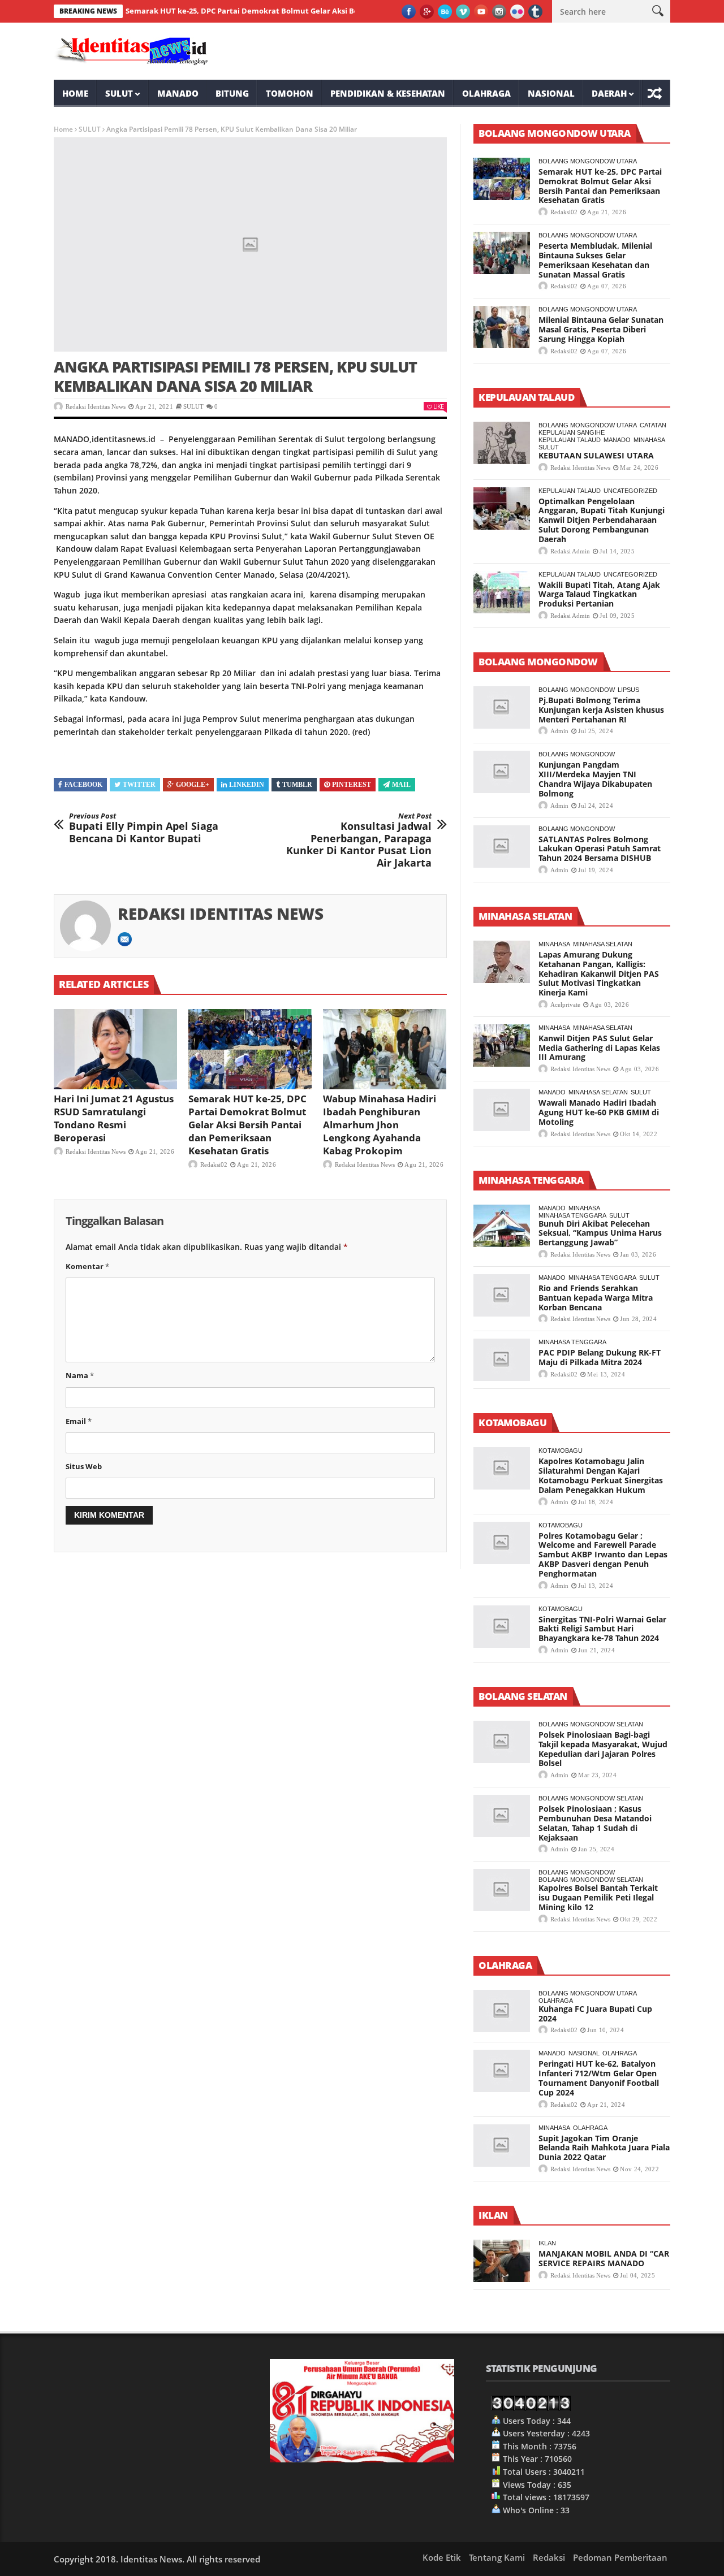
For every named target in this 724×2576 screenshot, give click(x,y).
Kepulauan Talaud (570, 440)
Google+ (193, 785)
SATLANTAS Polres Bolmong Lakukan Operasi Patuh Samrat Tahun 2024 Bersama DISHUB (600, 849)
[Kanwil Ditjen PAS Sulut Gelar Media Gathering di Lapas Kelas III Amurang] (502, 1045)
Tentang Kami (497, 2557)
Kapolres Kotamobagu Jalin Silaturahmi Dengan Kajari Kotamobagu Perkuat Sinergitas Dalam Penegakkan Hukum (601, 1475)
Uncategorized (630, 491)
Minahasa (649, 440)
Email (79, 1421)
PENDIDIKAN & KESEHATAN (388, 93)
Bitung (232, 93)
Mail (401, 785)
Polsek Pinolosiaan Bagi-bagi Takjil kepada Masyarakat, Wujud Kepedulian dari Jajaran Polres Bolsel (603, 1749)
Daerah (609, 93)
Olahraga (486, 93)
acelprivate (565, 1005)
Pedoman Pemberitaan (620, 2557)
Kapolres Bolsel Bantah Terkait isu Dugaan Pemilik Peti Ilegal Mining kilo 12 (598, 1897)
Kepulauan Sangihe (572, 432)
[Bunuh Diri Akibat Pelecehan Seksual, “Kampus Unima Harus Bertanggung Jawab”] (502, 1226)
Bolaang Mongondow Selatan (591, 1724)
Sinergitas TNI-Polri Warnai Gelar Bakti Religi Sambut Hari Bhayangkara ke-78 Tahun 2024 (602, 1629)
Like (438, 406)
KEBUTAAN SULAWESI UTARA (596, 455)
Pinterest (352, 785)
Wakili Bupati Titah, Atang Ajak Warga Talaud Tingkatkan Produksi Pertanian (599, 594)
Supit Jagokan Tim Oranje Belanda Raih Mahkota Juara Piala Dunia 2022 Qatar (604, 2148)
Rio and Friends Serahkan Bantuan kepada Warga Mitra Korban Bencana (596, 1298)
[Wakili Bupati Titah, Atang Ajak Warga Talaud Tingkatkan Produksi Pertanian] (502, 592)
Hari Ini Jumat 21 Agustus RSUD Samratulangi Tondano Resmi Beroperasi (114, 1118)
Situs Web (84, 1466)
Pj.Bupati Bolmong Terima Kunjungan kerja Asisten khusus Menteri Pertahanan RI (601, 710)
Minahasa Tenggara (572, 1215)
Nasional (551, 93)
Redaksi (549, 2557)
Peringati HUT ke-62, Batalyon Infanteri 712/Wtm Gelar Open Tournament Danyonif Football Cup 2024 (599, 2078)
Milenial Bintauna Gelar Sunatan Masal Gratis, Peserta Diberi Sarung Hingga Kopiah (601, 329)
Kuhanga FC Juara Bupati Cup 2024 (595, 2014)
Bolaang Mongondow (577, 690)
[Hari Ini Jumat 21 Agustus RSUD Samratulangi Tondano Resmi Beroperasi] (115, 1049)
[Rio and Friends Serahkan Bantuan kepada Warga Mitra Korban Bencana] (502, 1295)
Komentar (87, 1266)
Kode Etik (442, 2557)
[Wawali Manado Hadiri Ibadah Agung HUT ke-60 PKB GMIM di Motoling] (502, 1110)
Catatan (653, 425)
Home (75, 93)
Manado (178, 93)
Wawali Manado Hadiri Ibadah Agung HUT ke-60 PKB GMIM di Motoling (599, 1112)
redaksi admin (570, 551)
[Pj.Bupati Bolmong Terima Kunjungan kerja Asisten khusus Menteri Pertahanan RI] (502, 707)
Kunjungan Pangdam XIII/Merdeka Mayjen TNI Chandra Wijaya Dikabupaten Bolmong (595, 779)
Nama (80, 1375)
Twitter (139, 785)
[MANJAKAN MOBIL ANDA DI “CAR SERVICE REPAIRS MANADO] (502, 2261)
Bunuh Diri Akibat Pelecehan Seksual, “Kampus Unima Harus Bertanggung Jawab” (600, 1233)
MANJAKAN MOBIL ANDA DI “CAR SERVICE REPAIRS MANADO (604, 2258)
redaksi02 (214, 1164)
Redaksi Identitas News (96, 406)
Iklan (547, 2243)
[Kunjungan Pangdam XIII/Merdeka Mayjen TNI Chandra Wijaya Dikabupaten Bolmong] (502, 772)
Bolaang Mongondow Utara (588, 161)
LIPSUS (628, 690)
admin (559, 731)
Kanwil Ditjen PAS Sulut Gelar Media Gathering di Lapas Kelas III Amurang (599, 1048)
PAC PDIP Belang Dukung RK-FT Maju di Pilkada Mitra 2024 (600, 1357)
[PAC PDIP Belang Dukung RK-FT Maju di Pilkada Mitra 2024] (502, 1360)
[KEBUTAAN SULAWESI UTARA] (502, 443)
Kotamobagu (561, 1451)
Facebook (83, 785)
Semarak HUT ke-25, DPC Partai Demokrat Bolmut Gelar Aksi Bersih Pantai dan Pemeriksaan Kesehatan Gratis (282, 11)
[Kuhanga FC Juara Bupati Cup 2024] (502, 2011)
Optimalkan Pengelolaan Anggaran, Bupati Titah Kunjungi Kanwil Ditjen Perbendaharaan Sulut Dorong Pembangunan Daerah (602, 520)
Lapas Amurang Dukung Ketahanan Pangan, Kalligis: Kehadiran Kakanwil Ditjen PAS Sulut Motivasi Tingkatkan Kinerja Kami (599, 973)
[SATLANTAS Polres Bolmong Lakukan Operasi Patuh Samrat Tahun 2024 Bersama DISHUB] (502, 847)
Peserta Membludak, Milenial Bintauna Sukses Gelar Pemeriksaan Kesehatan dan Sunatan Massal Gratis (595, 260)
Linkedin (247, 785)
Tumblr (297, 785)
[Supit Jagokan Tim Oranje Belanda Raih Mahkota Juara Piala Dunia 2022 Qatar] (502, 2146)
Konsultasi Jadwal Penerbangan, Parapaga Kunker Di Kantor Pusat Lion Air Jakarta (359, 841)
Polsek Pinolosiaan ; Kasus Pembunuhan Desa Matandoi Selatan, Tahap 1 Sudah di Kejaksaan (595, 1823)
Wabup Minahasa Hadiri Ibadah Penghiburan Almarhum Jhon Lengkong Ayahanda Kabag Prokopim (380, 1125)
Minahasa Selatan (603, 944)
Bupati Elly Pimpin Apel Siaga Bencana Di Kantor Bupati (144, 828)
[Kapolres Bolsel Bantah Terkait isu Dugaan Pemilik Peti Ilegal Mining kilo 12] (502, 1890)
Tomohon (290, 93)
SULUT (119, 93)
